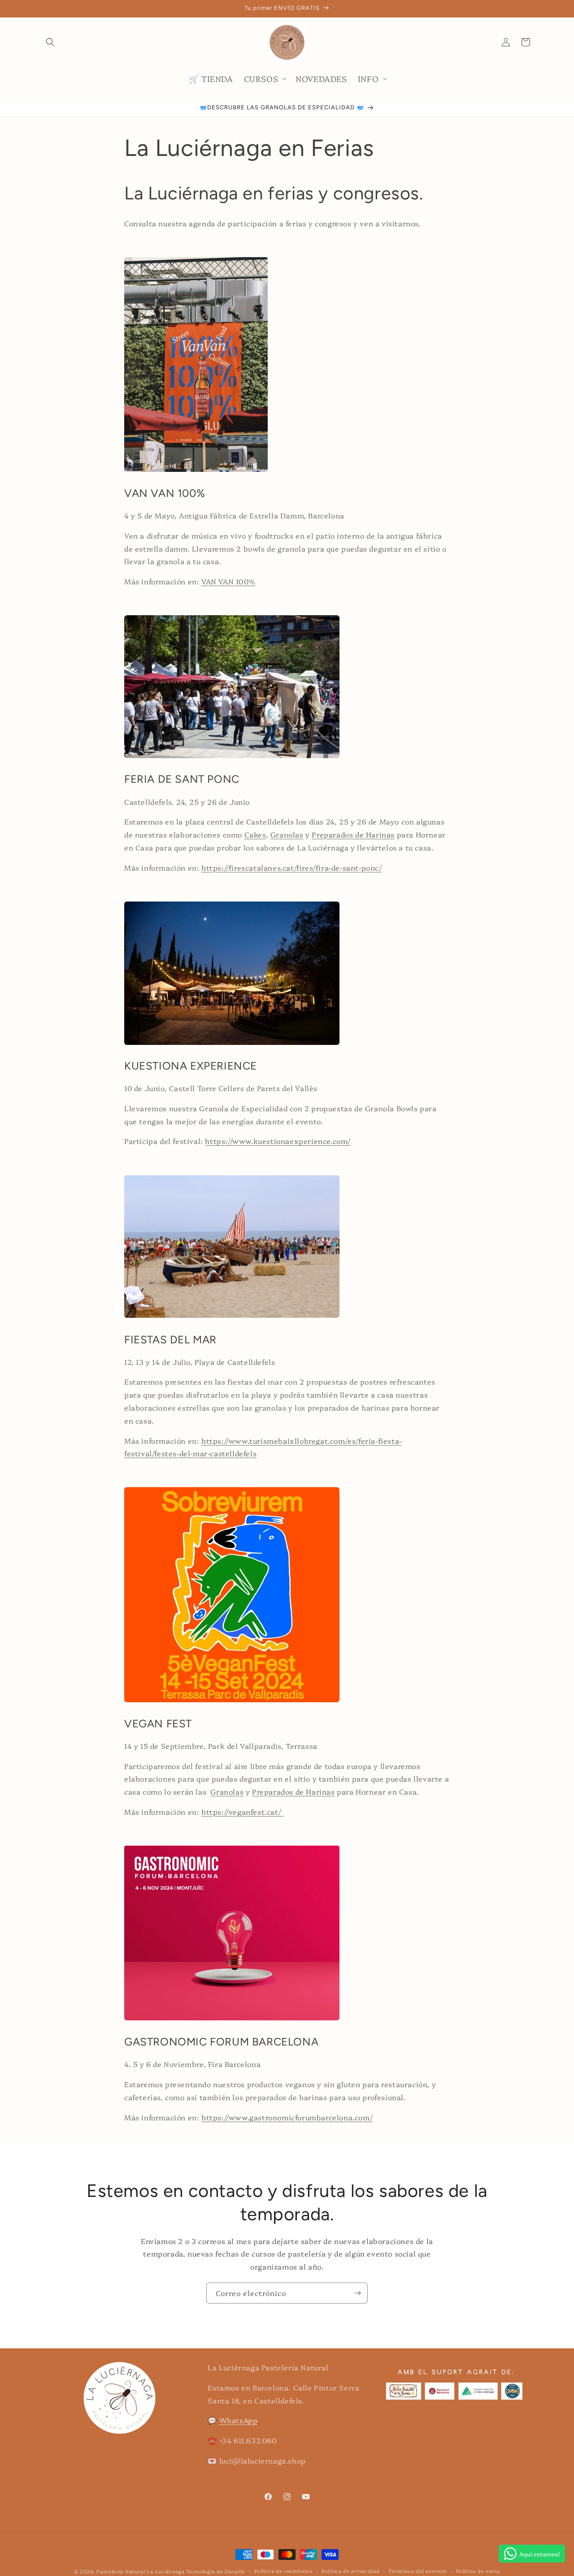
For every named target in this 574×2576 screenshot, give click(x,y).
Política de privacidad (350, 2571)
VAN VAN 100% (228, 581)
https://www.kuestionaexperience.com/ (278, 1141)
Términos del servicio (418, 2571)
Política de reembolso (284, 2571)
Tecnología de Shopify (216, 2571)
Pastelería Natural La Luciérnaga (141, 2571)
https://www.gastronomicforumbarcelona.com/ (287, 2117)
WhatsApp (239, 2420)
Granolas (287, 834)
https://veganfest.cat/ (242, 1812)
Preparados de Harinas (353, 834)
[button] (50, 42)
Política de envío (478, 2571)
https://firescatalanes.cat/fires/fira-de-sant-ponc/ (292, 867)
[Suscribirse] (357, 2293)
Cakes (255, 834)
